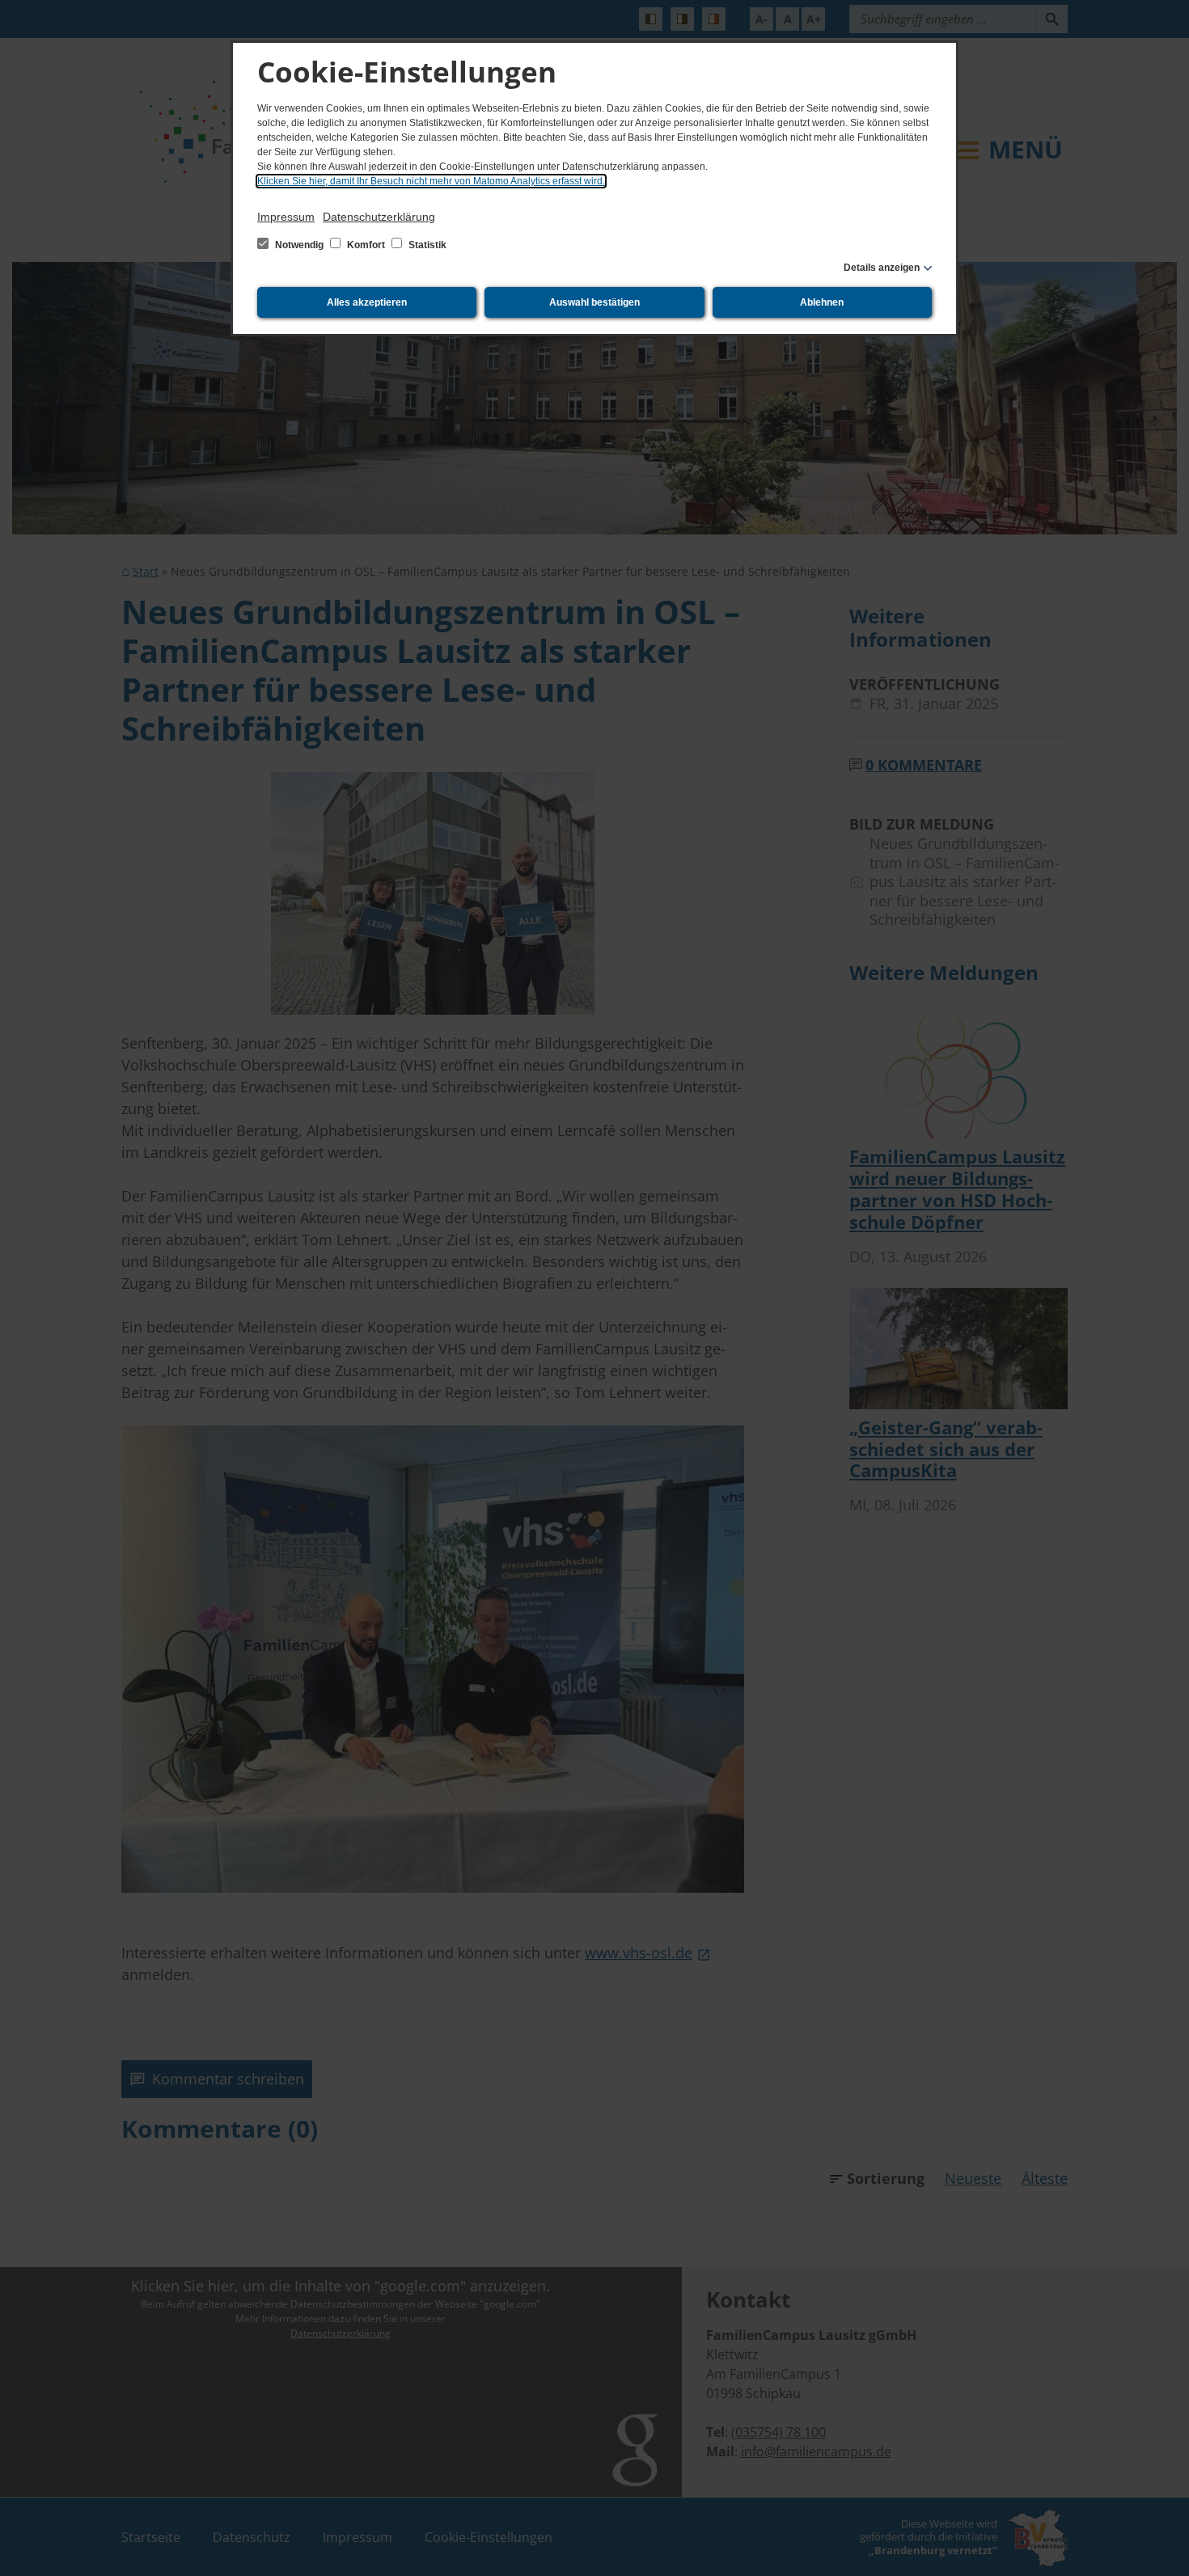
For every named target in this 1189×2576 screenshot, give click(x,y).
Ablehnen (822, 302)
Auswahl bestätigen (594, 302)
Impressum (286, 217)
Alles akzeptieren (367, 302)
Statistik (426, 245)
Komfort (366, 245)
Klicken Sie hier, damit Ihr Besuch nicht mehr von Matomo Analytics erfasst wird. (431, 181)
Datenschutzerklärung (379, 217)
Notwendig (299, 245)
